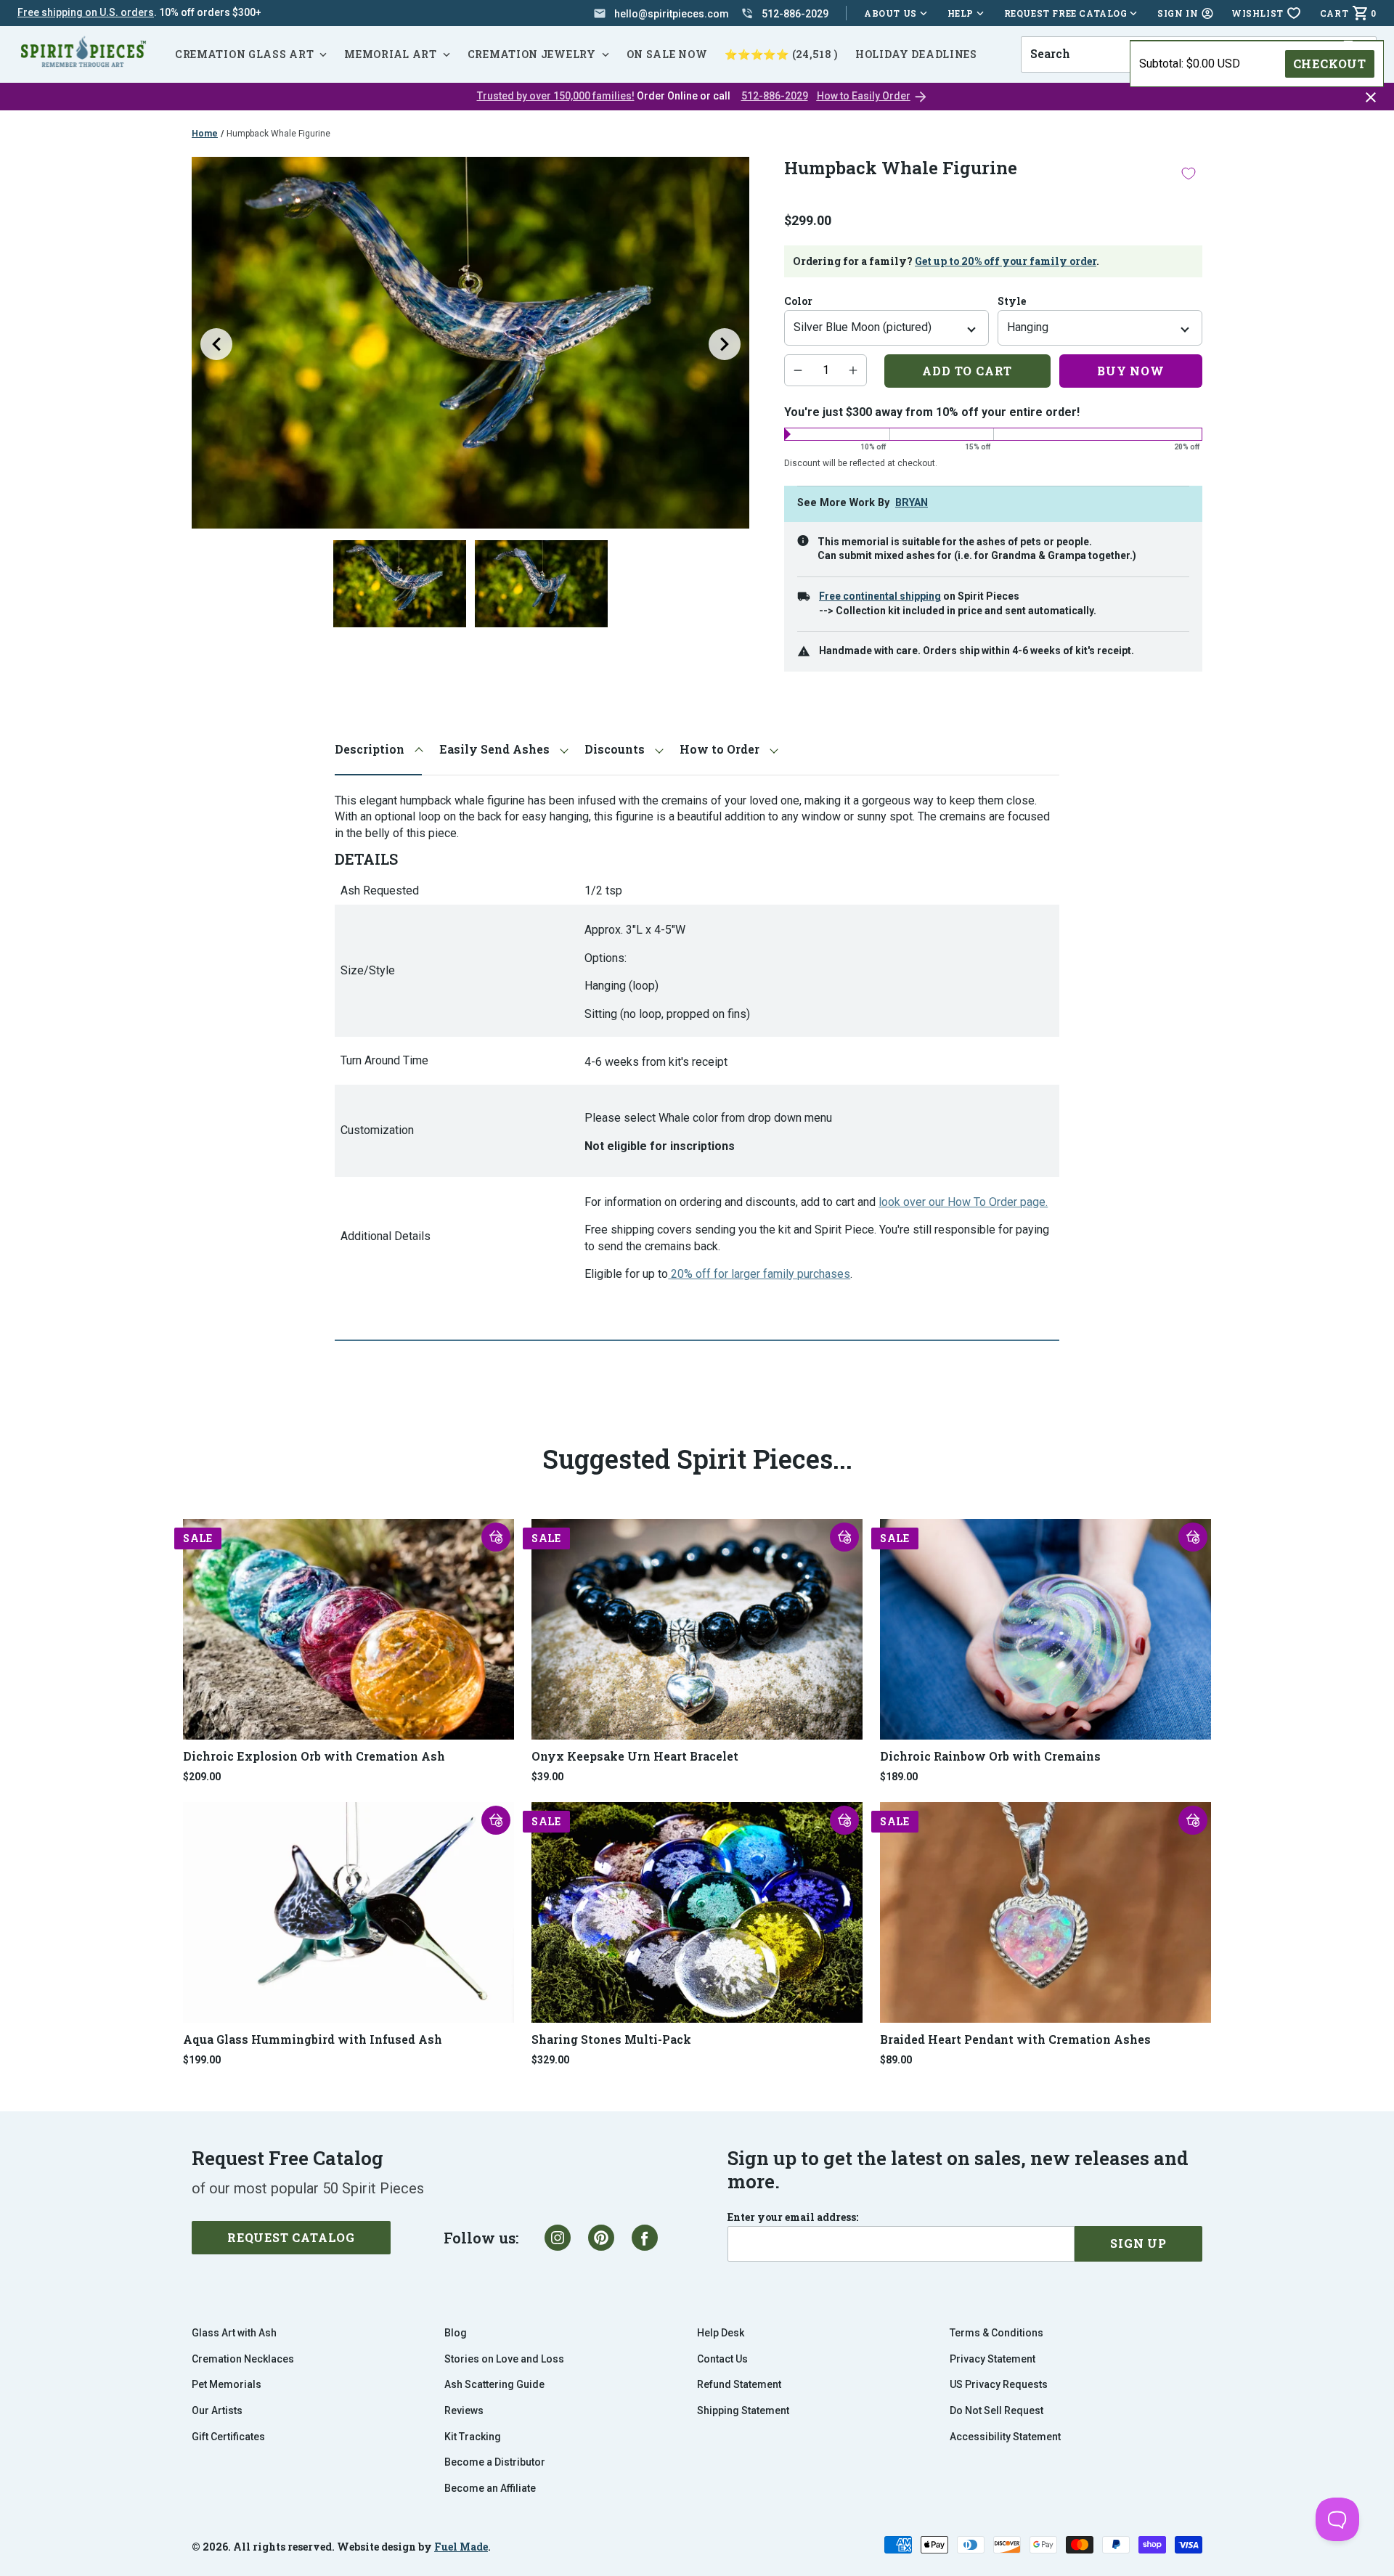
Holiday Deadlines (916, 54)
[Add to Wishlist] (1189, 173)
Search (1045, 36)
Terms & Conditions (996, 2333)
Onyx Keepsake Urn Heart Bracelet (635, 1756)
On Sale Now (667, 54)
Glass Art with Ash (234, 2333)
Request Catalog (291, 2237)
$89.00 (896, 2060)
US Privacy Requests (999, 2384)
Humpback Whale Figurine (278, 134)
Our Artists (217, 2410)
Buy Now (1131, 371)
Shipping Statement (743, 2410)
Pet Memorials (227, 2384)
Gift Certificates (228, 2437)
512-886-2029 (775, 96)
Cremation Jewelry (532, 54)
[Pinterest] (601, 2238)
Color (798, 301)
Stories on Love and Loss (504, 2359)
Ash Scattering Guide (494, 2384)
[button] (496, 1537)
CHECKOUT (1330, 64)
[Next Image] (725, 344)
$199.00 (202, 2060)
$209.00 (202, 1777)
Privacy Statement (992, 2359)
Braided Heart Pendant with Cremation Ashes (1015, 2039)
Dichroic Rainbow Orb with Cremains (990, 1756)
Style (1012, 301)
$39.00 (547, 1777)
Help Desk (721, 2333)
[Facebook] (645, 2238)
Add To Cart (967, 371)
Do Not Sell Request (996, 2410)
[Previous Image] (216, 344)
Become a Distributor (495, 2462)
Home (205, 134)
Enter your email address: (793, 2217)
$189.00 (899, 1777)
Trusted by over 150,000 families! (556, 96)
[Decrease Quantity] (798, 370)
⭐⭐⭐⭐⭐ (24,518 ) (781, 54)
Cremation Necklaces (243, 2359)
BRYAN (912, 503)
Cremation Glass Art (244, 54)
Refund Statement (739, 2384)
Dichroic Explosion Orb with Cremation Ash (314, 1756)
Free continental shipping (880, 596)
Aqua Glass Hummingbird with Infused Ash (313, 2039)
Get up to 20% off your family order (1006, 261)
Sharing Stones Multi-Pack (611, 2039)
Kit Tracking (473, 2437)
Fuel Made (461, 2547)
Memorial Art (390, 54)
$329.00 (550, 2060)
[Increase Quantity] (853, 370)
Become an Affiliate (490, 2488)
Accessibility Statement (1005, 2437)
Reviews (464, 2410)
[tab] (378, 750)
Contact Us (722, 2359)
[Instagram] (558, 2238)
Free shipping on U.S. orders (86, 12)
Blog (456, 2333)
